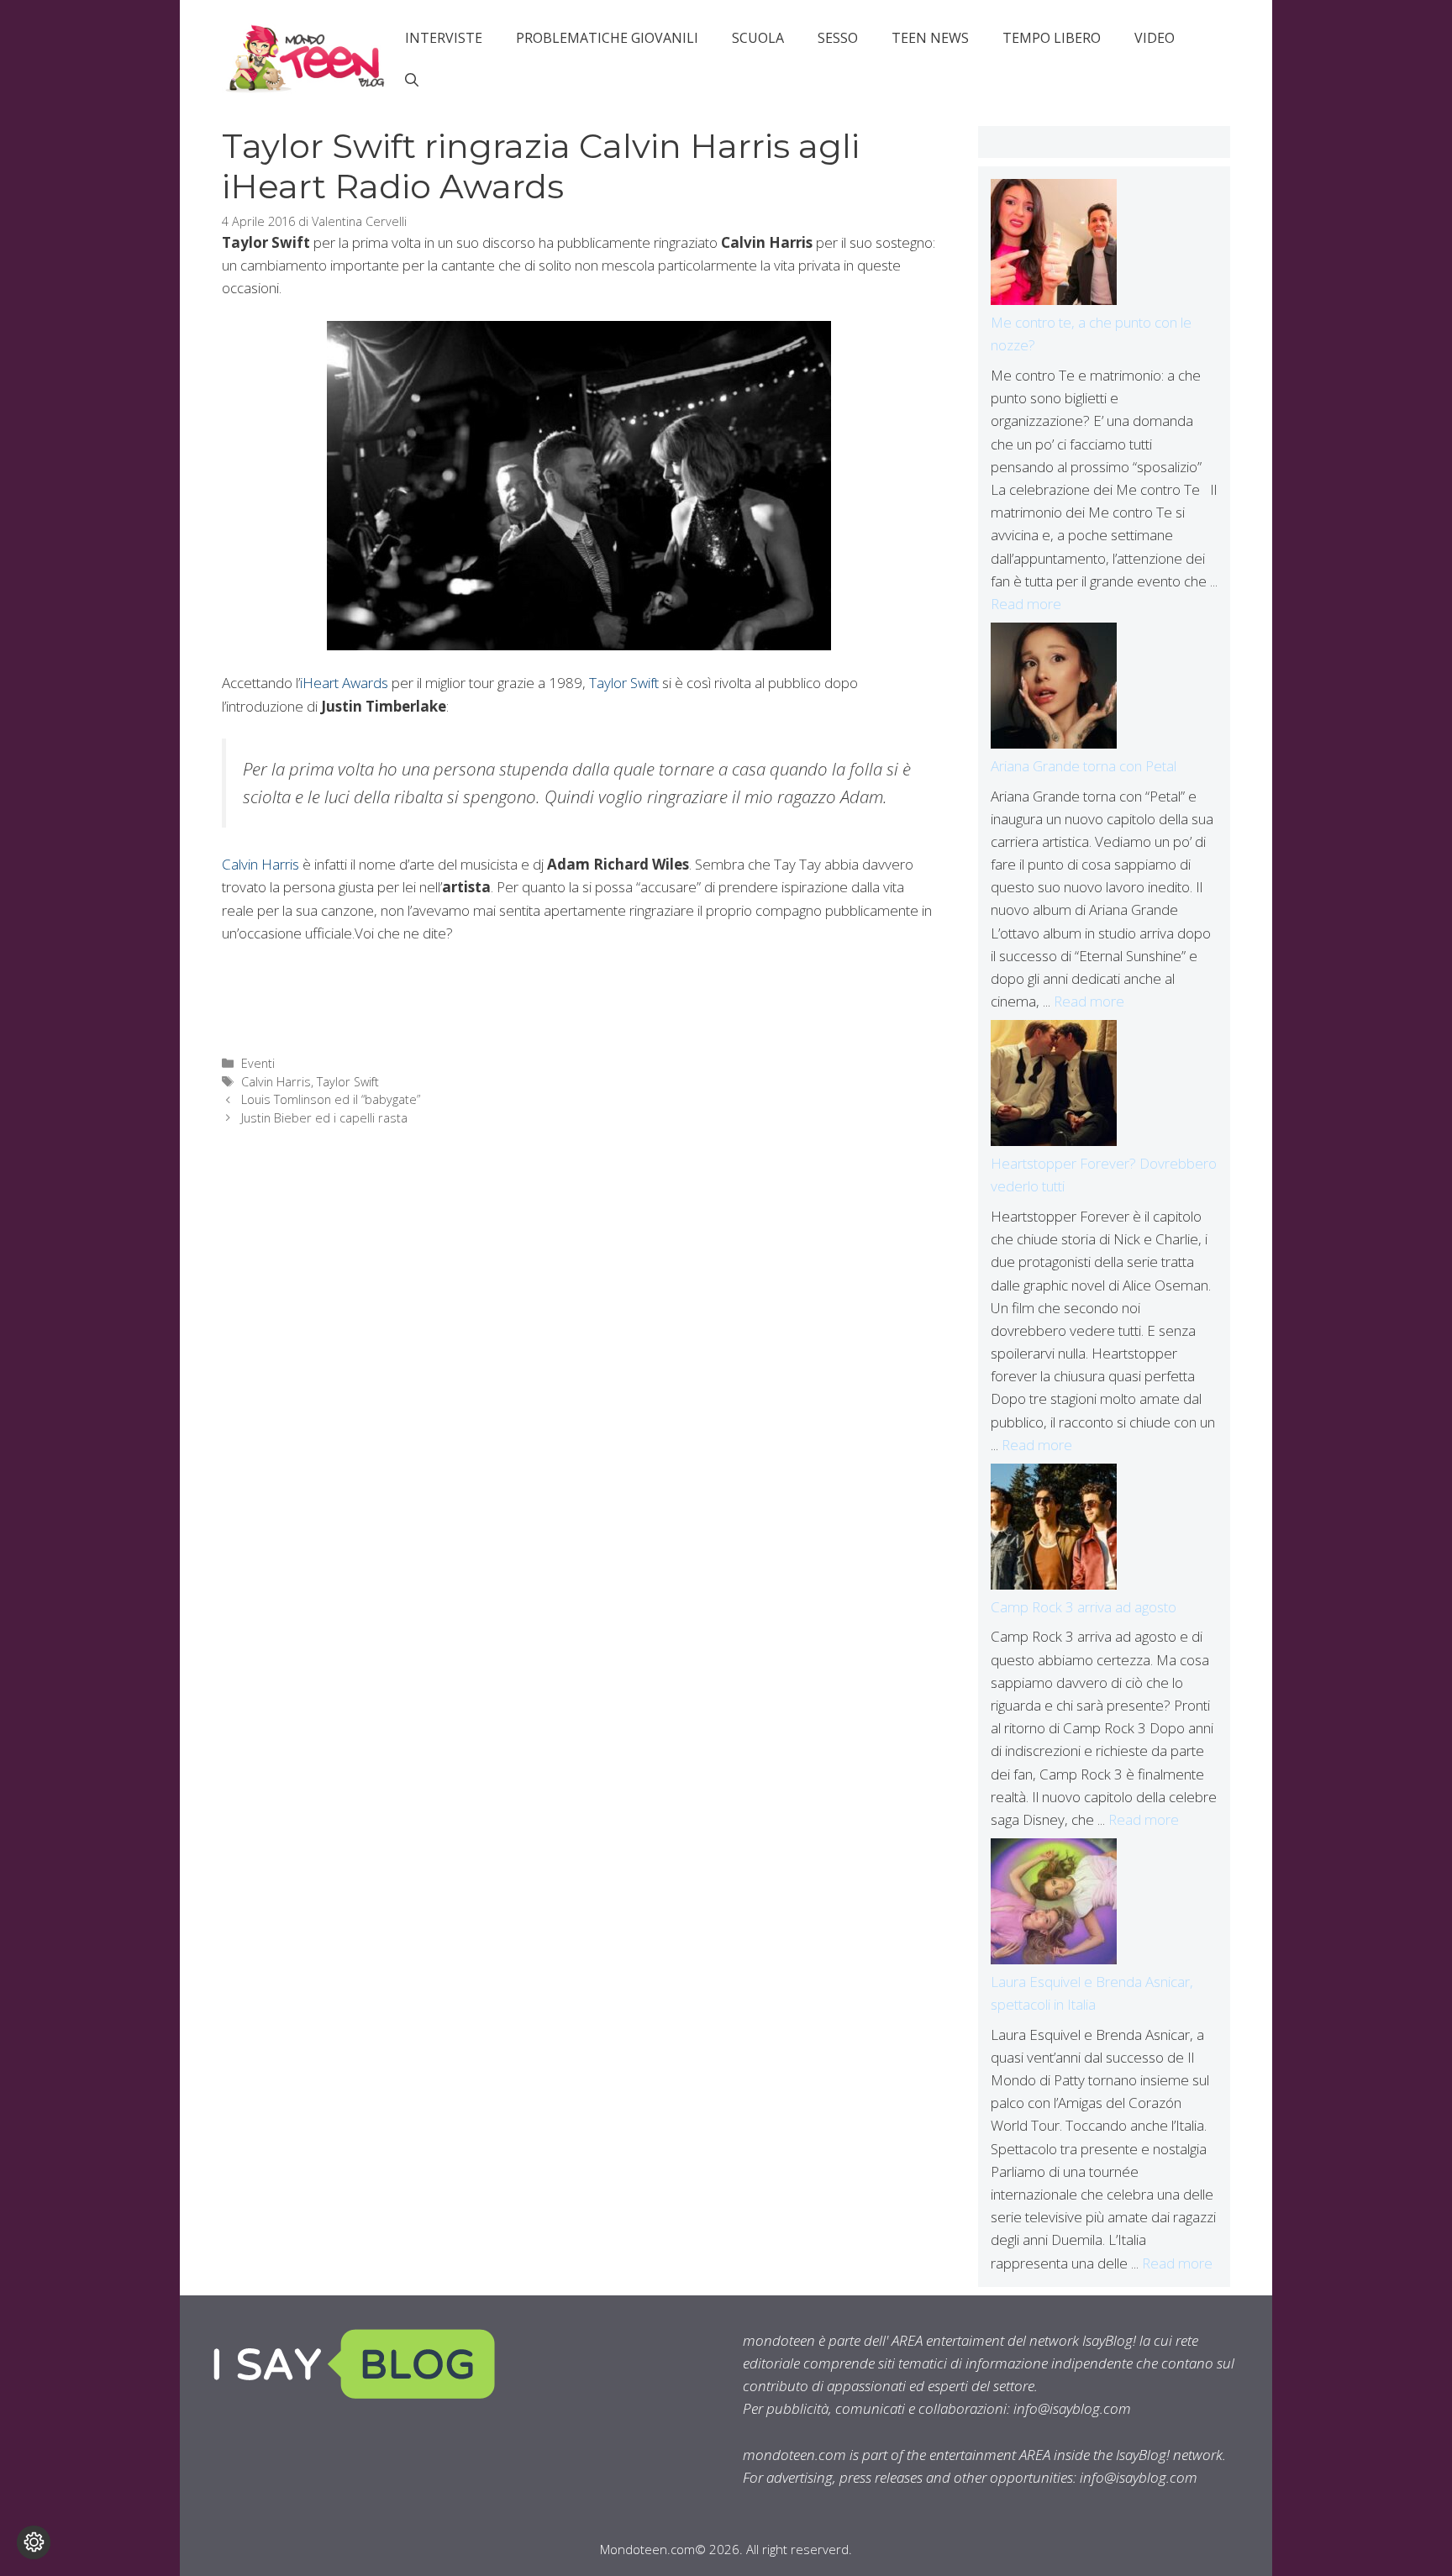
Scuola (758, 38)
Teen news (930, 38)
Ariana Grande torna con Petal (1084, 766)
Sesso (838, 38)
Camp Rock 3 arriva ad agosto (1084, 1607)
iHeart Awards (344, 683)
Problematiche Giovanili (607, 38)
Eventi (258, 1063)
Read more (1026, 604)
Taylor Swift (626, 683)
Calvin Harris (260, 864)
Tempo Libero (1052, 38)
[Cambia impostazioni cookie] (34, 2542)
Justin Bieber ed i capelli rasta (324, 1118)
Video (1155, 38)
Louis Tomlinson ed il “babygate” (331, 1099)
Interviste (444, 38)
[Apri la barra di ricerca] (412, 80)
